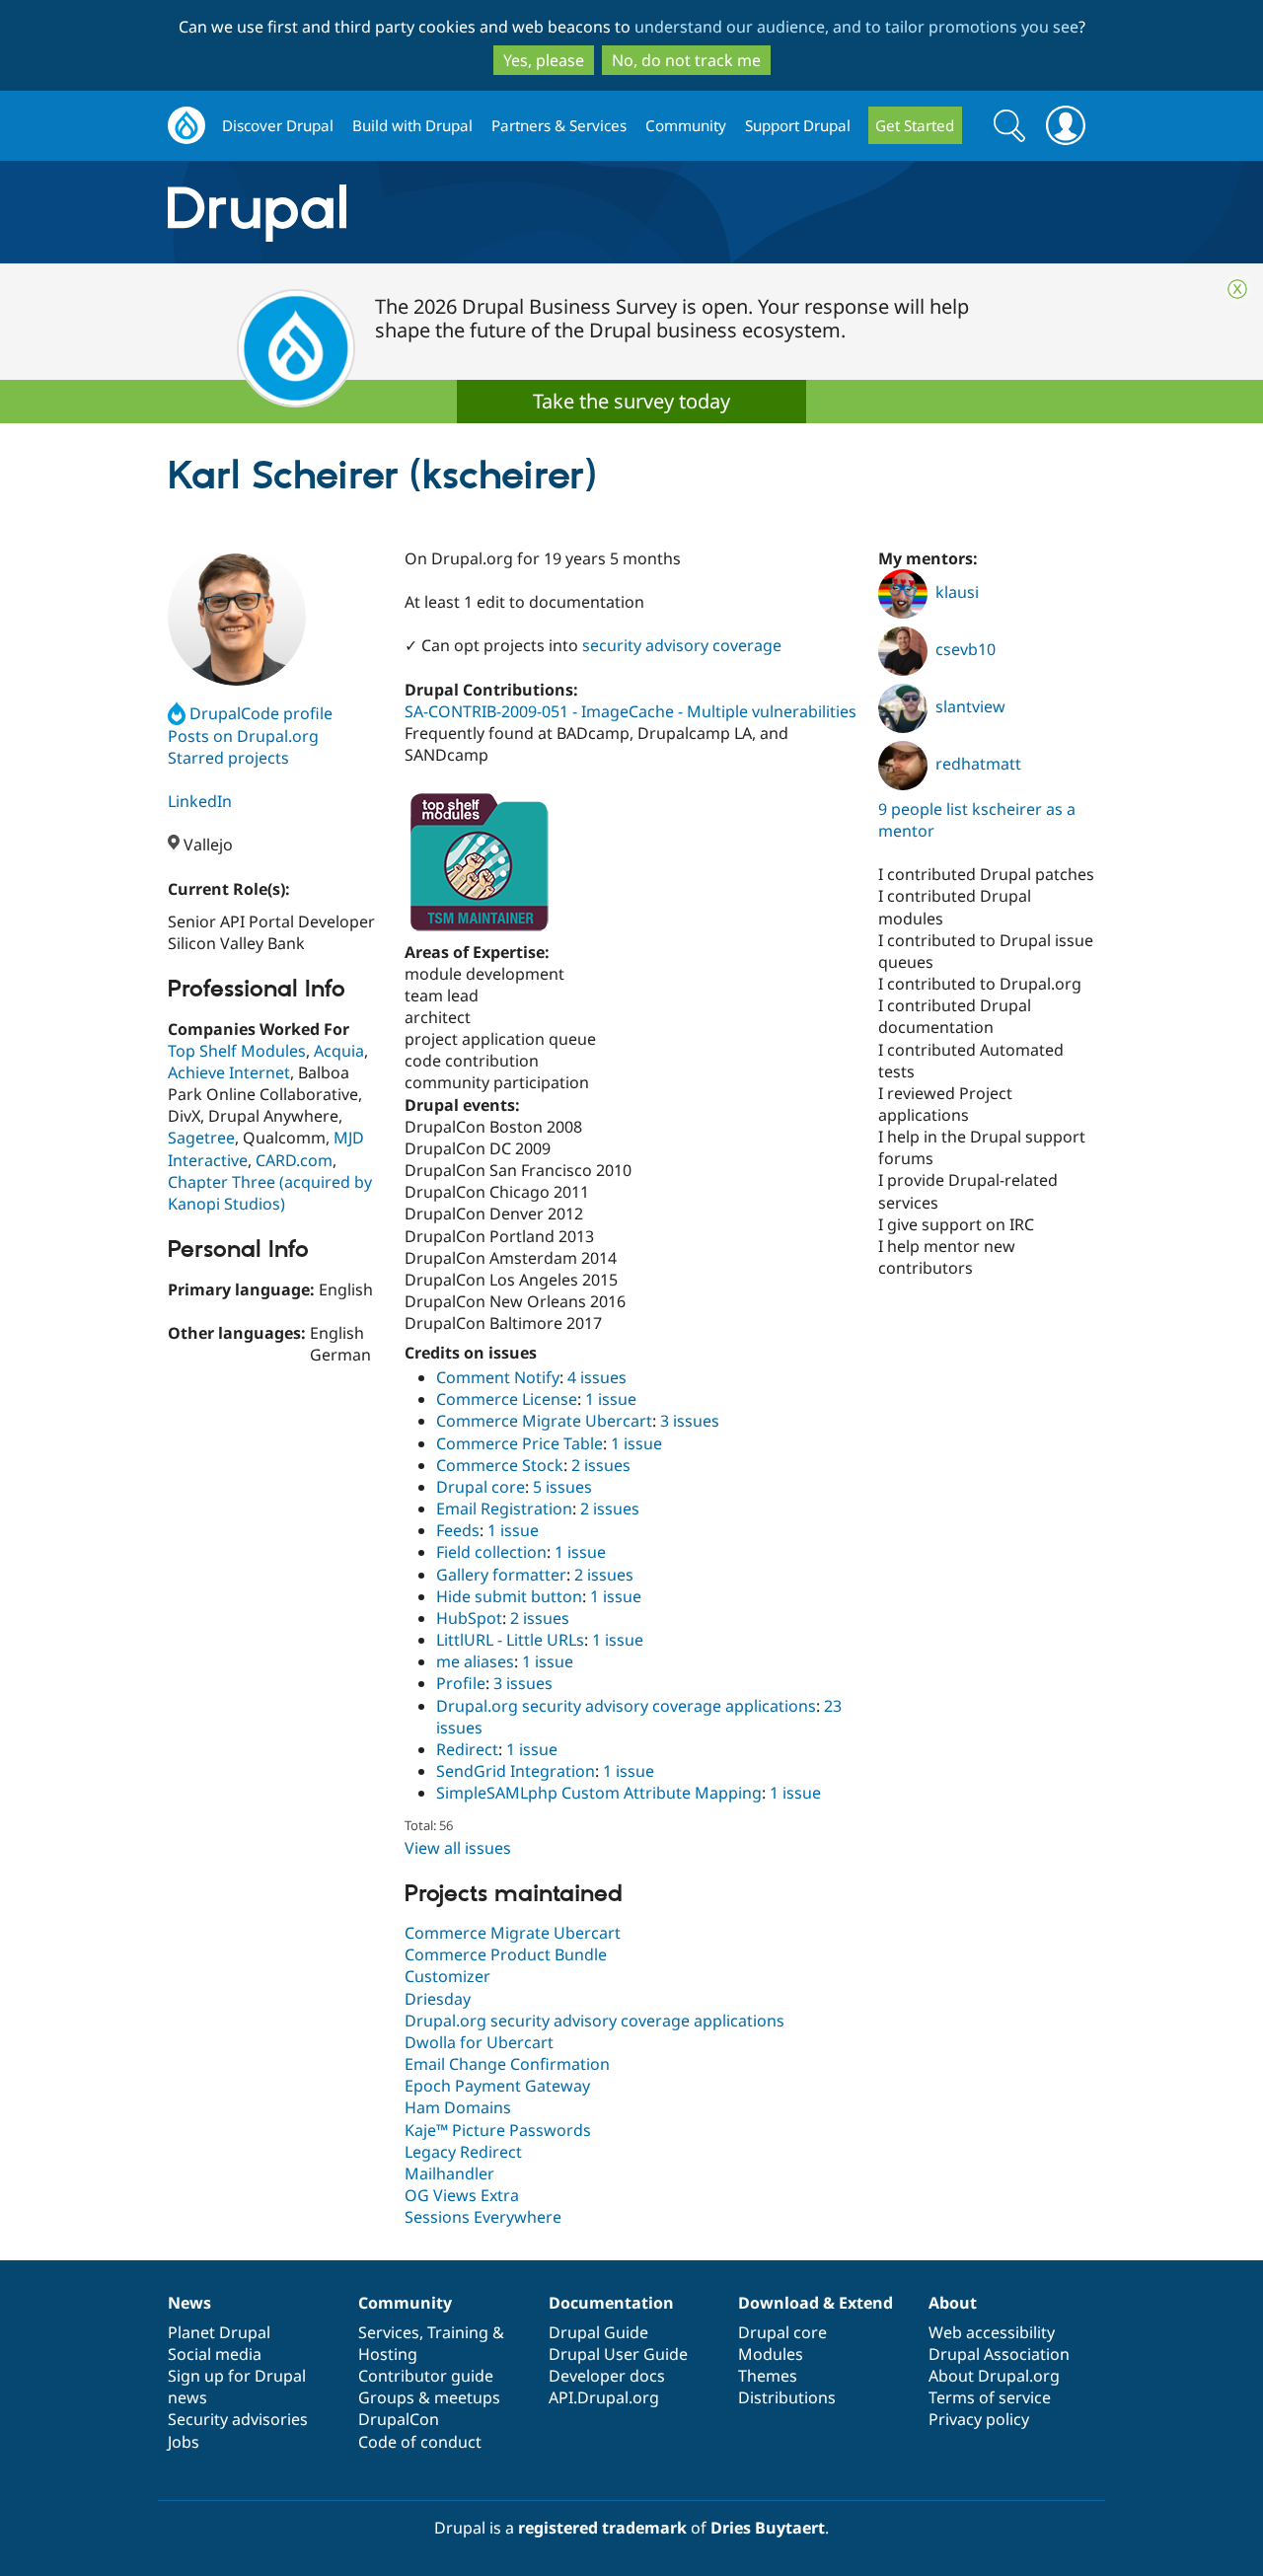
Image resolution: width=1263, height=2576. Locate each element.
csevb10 (966, 649)
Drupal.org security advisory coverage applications (626, 1706)
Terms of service (990, 2397)
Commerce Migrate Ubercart (544, 1421)
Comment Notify (498, 1377)
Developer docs (607, 2376)
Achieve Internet (229, 1072)
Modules (771, 2354)
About (953, 2303)
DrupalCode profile (261, 713)
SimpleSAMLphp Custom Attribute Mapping (599, 1793)
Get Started (915, 125)
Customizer (447, 1976)
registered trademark (602, 2528)
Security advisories (238, 2419)
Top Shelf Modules (237, 1051)
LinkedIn (200, 801)
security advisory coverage (682, 645)
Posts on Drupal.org (243, 736)
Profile (461, 1683)
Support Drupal (798, 125)
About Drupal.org (994, 2376)
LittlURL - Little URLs (510, 1640)
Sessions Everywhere (483, 2217)
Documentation (611, 2303)
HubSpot (469, 1618)
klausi (957, 592)
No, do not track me (686, 60)
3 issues (690, 1421)
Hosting (388, 2354)
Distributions (787, 2397)
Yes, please (544, 60)
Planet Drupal (219, 2332)
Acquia (339, 1051)
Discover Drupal (278, 125)
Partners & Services (559, 125)
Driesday (438, 1999)
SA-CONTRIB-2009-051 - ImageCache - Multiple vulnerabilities (631, 711)
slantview (970, 706)
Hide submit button (509, 1596)
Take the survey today (631, 401)
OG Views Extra (462, 2195)
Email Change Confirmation (507, 2064)
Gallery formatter (501, 1575)
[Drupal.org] (433, 213)
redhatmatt (978, 764)
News (189, 2303)
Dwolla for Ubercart (479, 2042)
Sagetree (201, 1138)
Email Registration (504, 1509)
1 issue (611, 1399)
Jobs (184, 2442)
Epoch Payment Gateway (497, 2086)
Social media (215, 2354)
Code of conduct (420, 2442)
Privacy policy (979, 2419)
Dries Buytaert (768, 2528)
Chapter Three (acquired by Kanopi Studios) (270, 1193)
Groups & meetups (429, 2397)
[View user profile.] (237, 617)
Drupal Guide (598, 2332)
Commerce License (507, 1399)
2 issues (601, 1465)
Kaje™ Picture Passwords (498, 2130)
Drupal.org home (186, 126)
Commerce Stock (500, 1465)
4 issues (597, 1377)
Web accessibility (992, 2332)
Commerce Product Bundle (506, 1954)
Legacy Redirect (463, 2152)
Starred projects (228, 758)
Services (389, 2332)
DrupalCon (399, 2419)
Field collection (491, 1552)
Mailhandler (449, 2173)
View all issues (458, 1848)
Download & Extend (816, 2303)
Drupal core (481, 1487)
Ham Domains (458, 2107)
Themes (768, 2376)
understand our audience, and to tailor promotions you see (856, 27)
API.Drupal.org (604, 2397)
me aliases (475, 1661)
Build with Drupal (412, 125)
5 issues (562, 1487)
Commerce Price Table (520, 1443)
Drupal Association (999, 2354)
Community (686, 125)
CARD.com (294, 1160)
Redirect (467, 1749)
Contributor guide (426, 2376)
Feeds (458, 1530)
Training (458, 2332)
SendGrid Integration (516, 1771)
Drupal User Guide (618, 2354)
